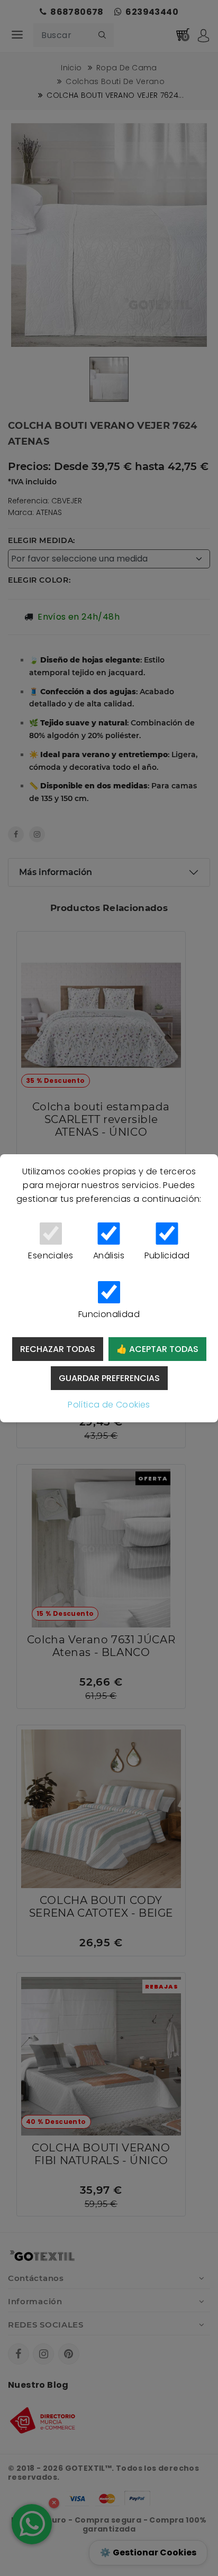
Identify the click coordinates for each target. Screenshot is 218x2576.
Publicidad (167, 1255)
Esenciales (51, 1255)
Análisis (109, 1255)
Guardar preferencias (109, 1378)
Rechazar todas (58, 1349)
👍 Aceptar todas (157, 1349)
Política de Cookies (109, 1405)
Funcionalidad (109, 1314)
